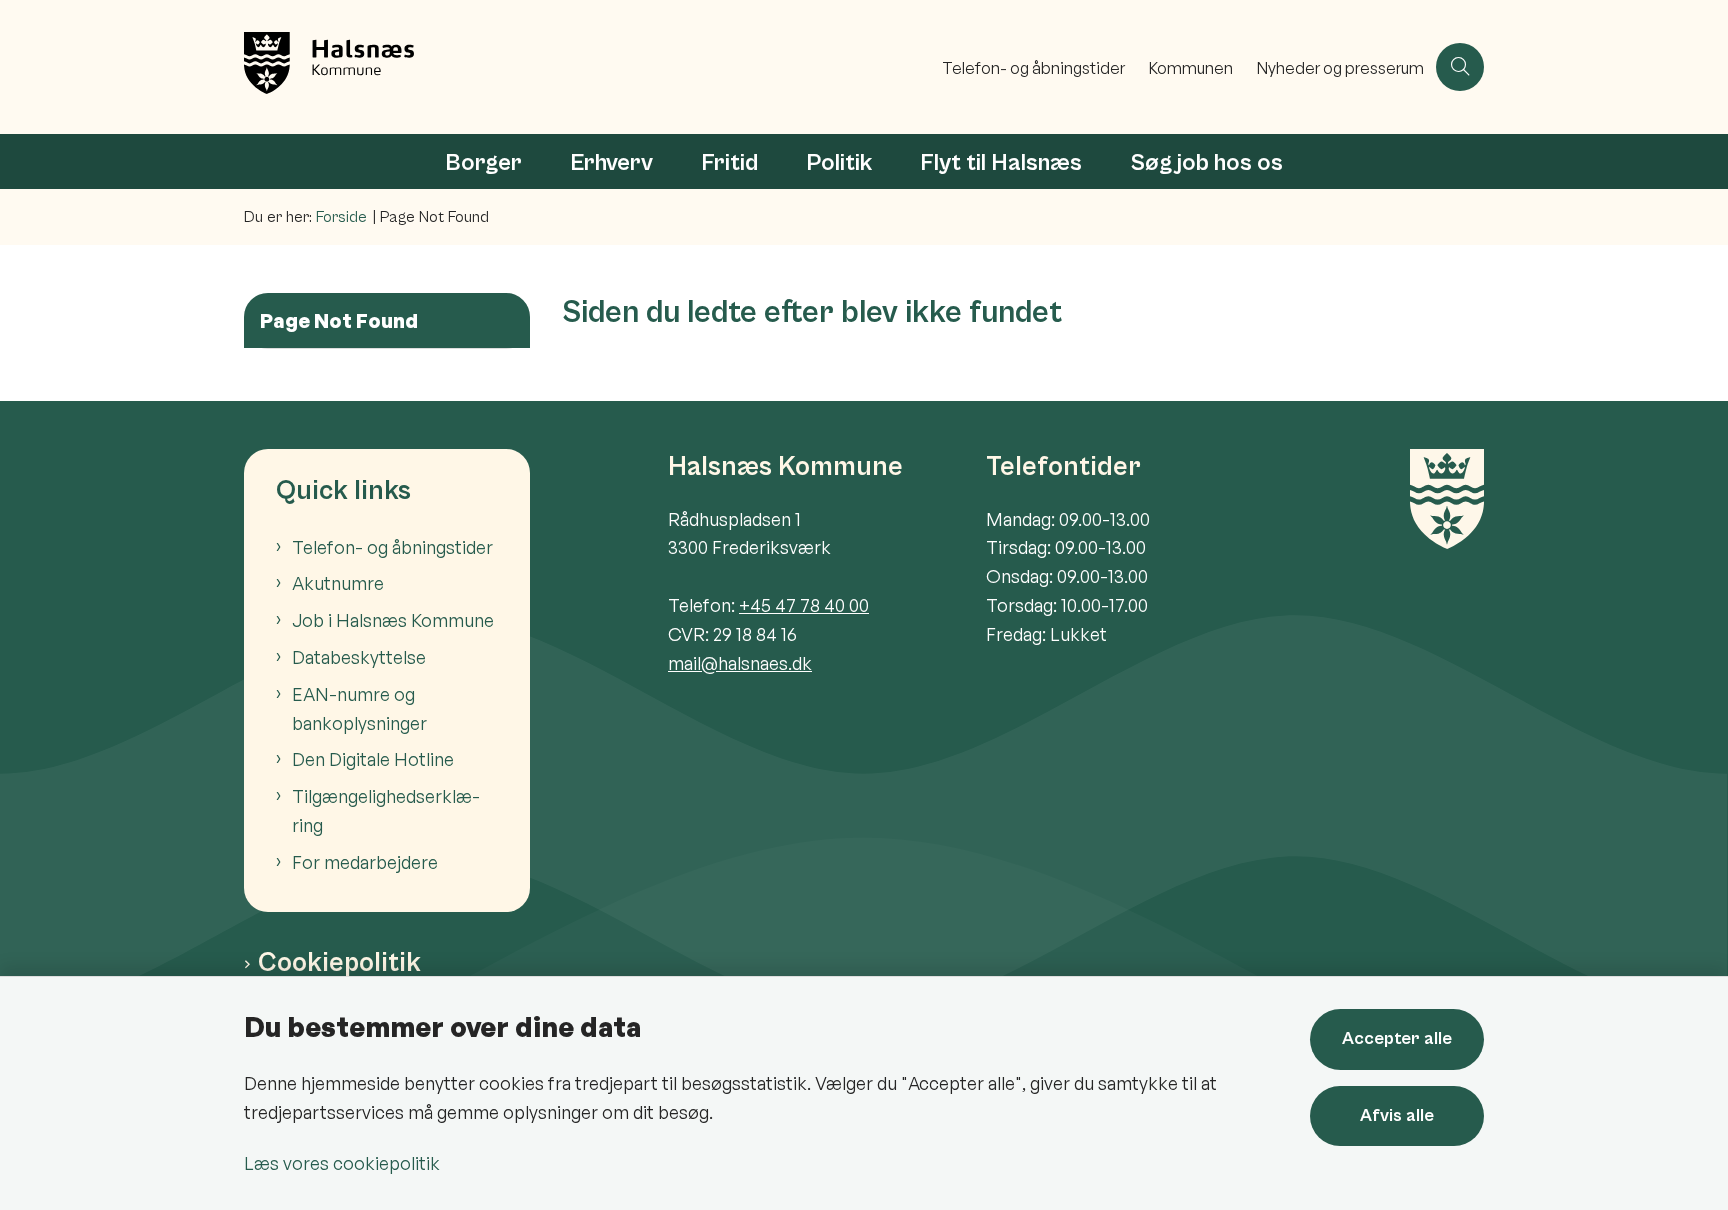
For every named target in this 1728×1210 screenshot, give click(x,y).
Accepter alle (1397, 1038)
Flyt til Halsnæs (1001, 163)
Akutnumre (338, 583)
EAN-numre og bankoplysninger (359, 708)
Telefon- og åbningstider (392, 547)
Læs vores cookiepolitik (342, 1163)
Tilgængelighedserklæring (386, 810)
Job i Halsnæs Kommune (393, 620)
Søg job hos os (1206, 163)
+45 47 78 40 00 (804, 605)
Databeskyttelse (359, 657)
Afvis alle (1397, 1115)
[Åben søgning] (1460, 67)
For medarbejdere (365, 862)
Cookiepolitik (339, 963)
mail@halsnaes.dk (740, 663)
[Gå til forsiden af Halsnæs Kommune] (587, 67)
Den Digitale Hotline (373, 759)
